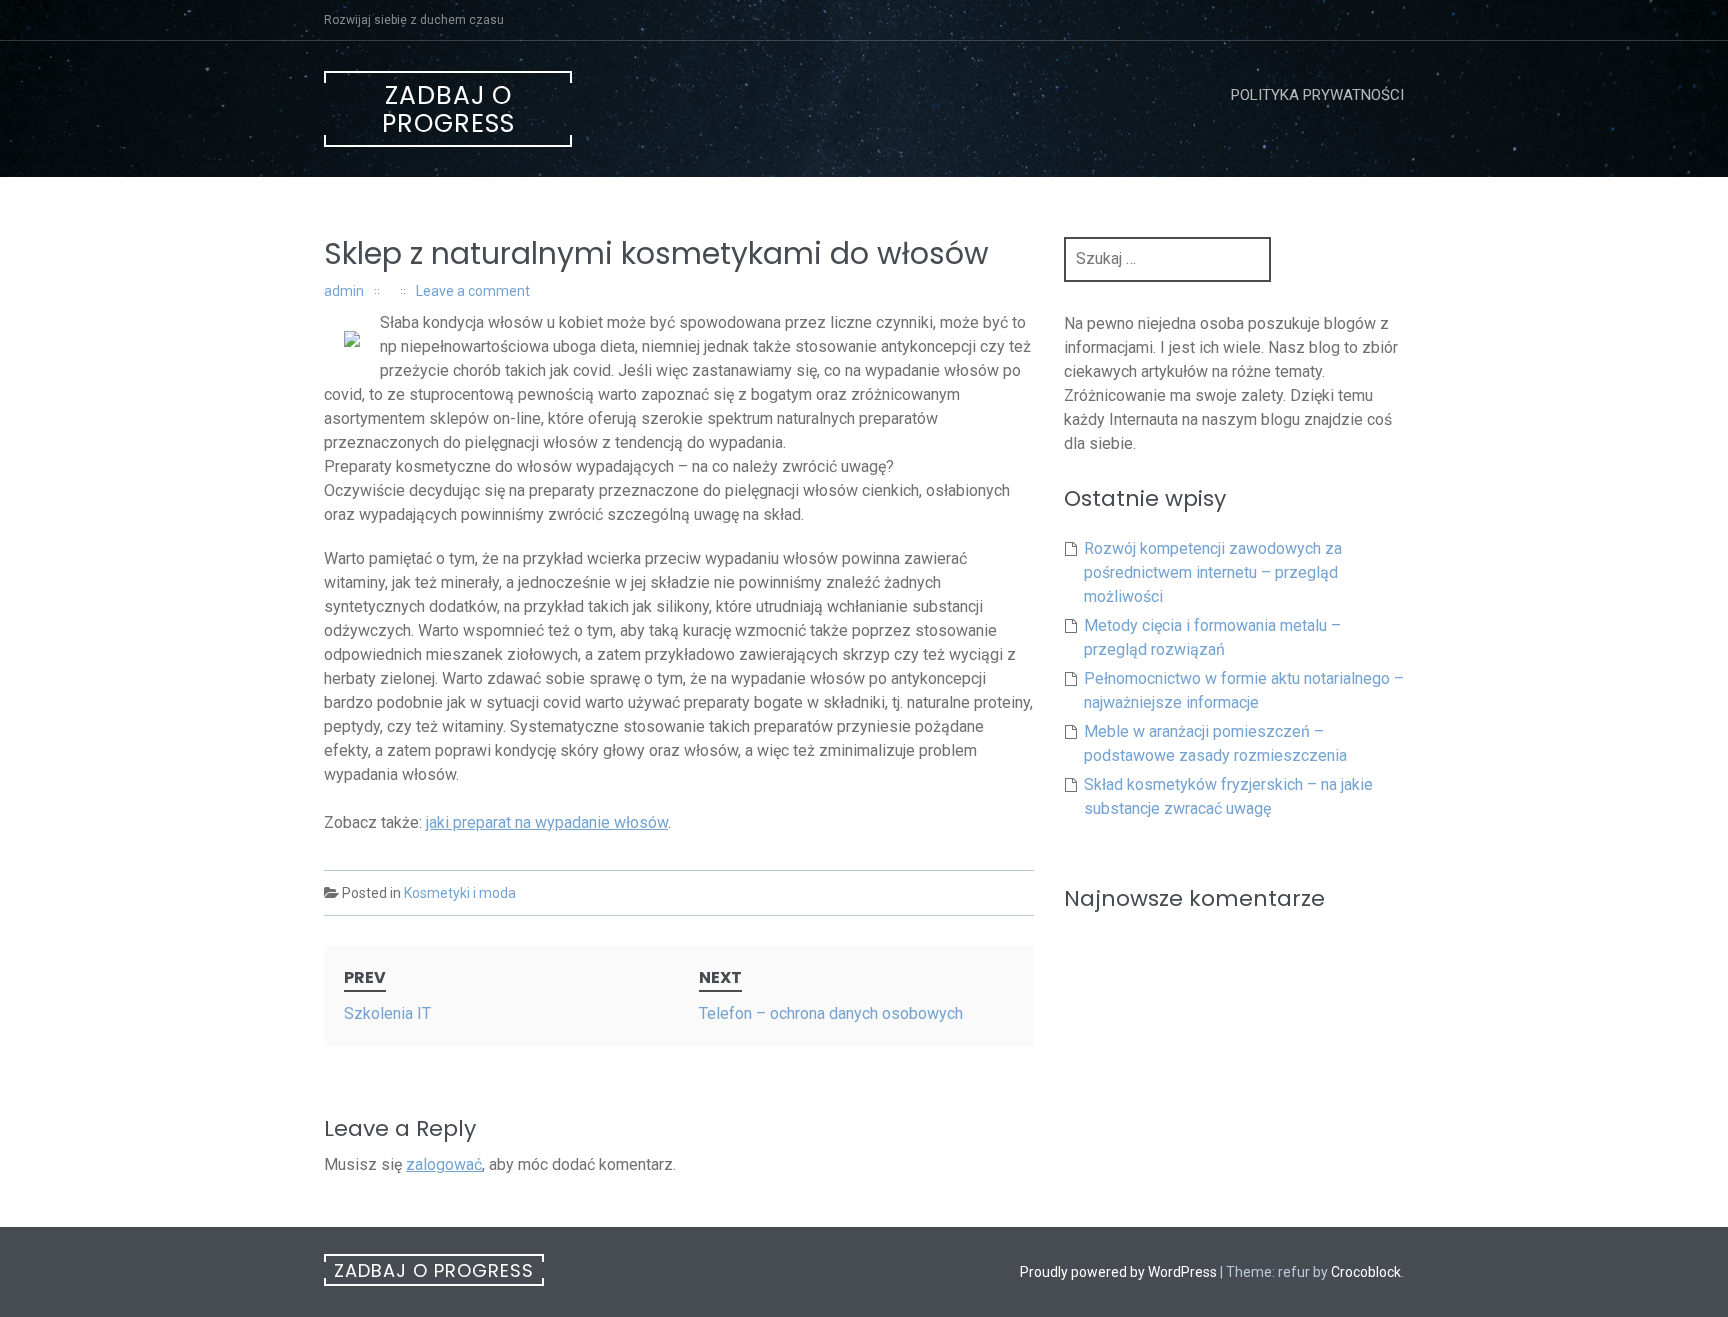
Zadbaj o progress (448, 109)
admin (344, 291)
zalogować (444, 1164)
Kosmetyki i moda (460, 893)
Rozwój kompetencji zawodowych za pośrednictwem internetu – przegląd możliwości (1213, 572)
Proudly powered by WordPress (1118, 1272)
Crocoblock (1366, 1272)
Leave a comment (473, 291)
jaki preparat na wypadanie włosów (547, 822)
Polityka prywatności (1317, 95)
